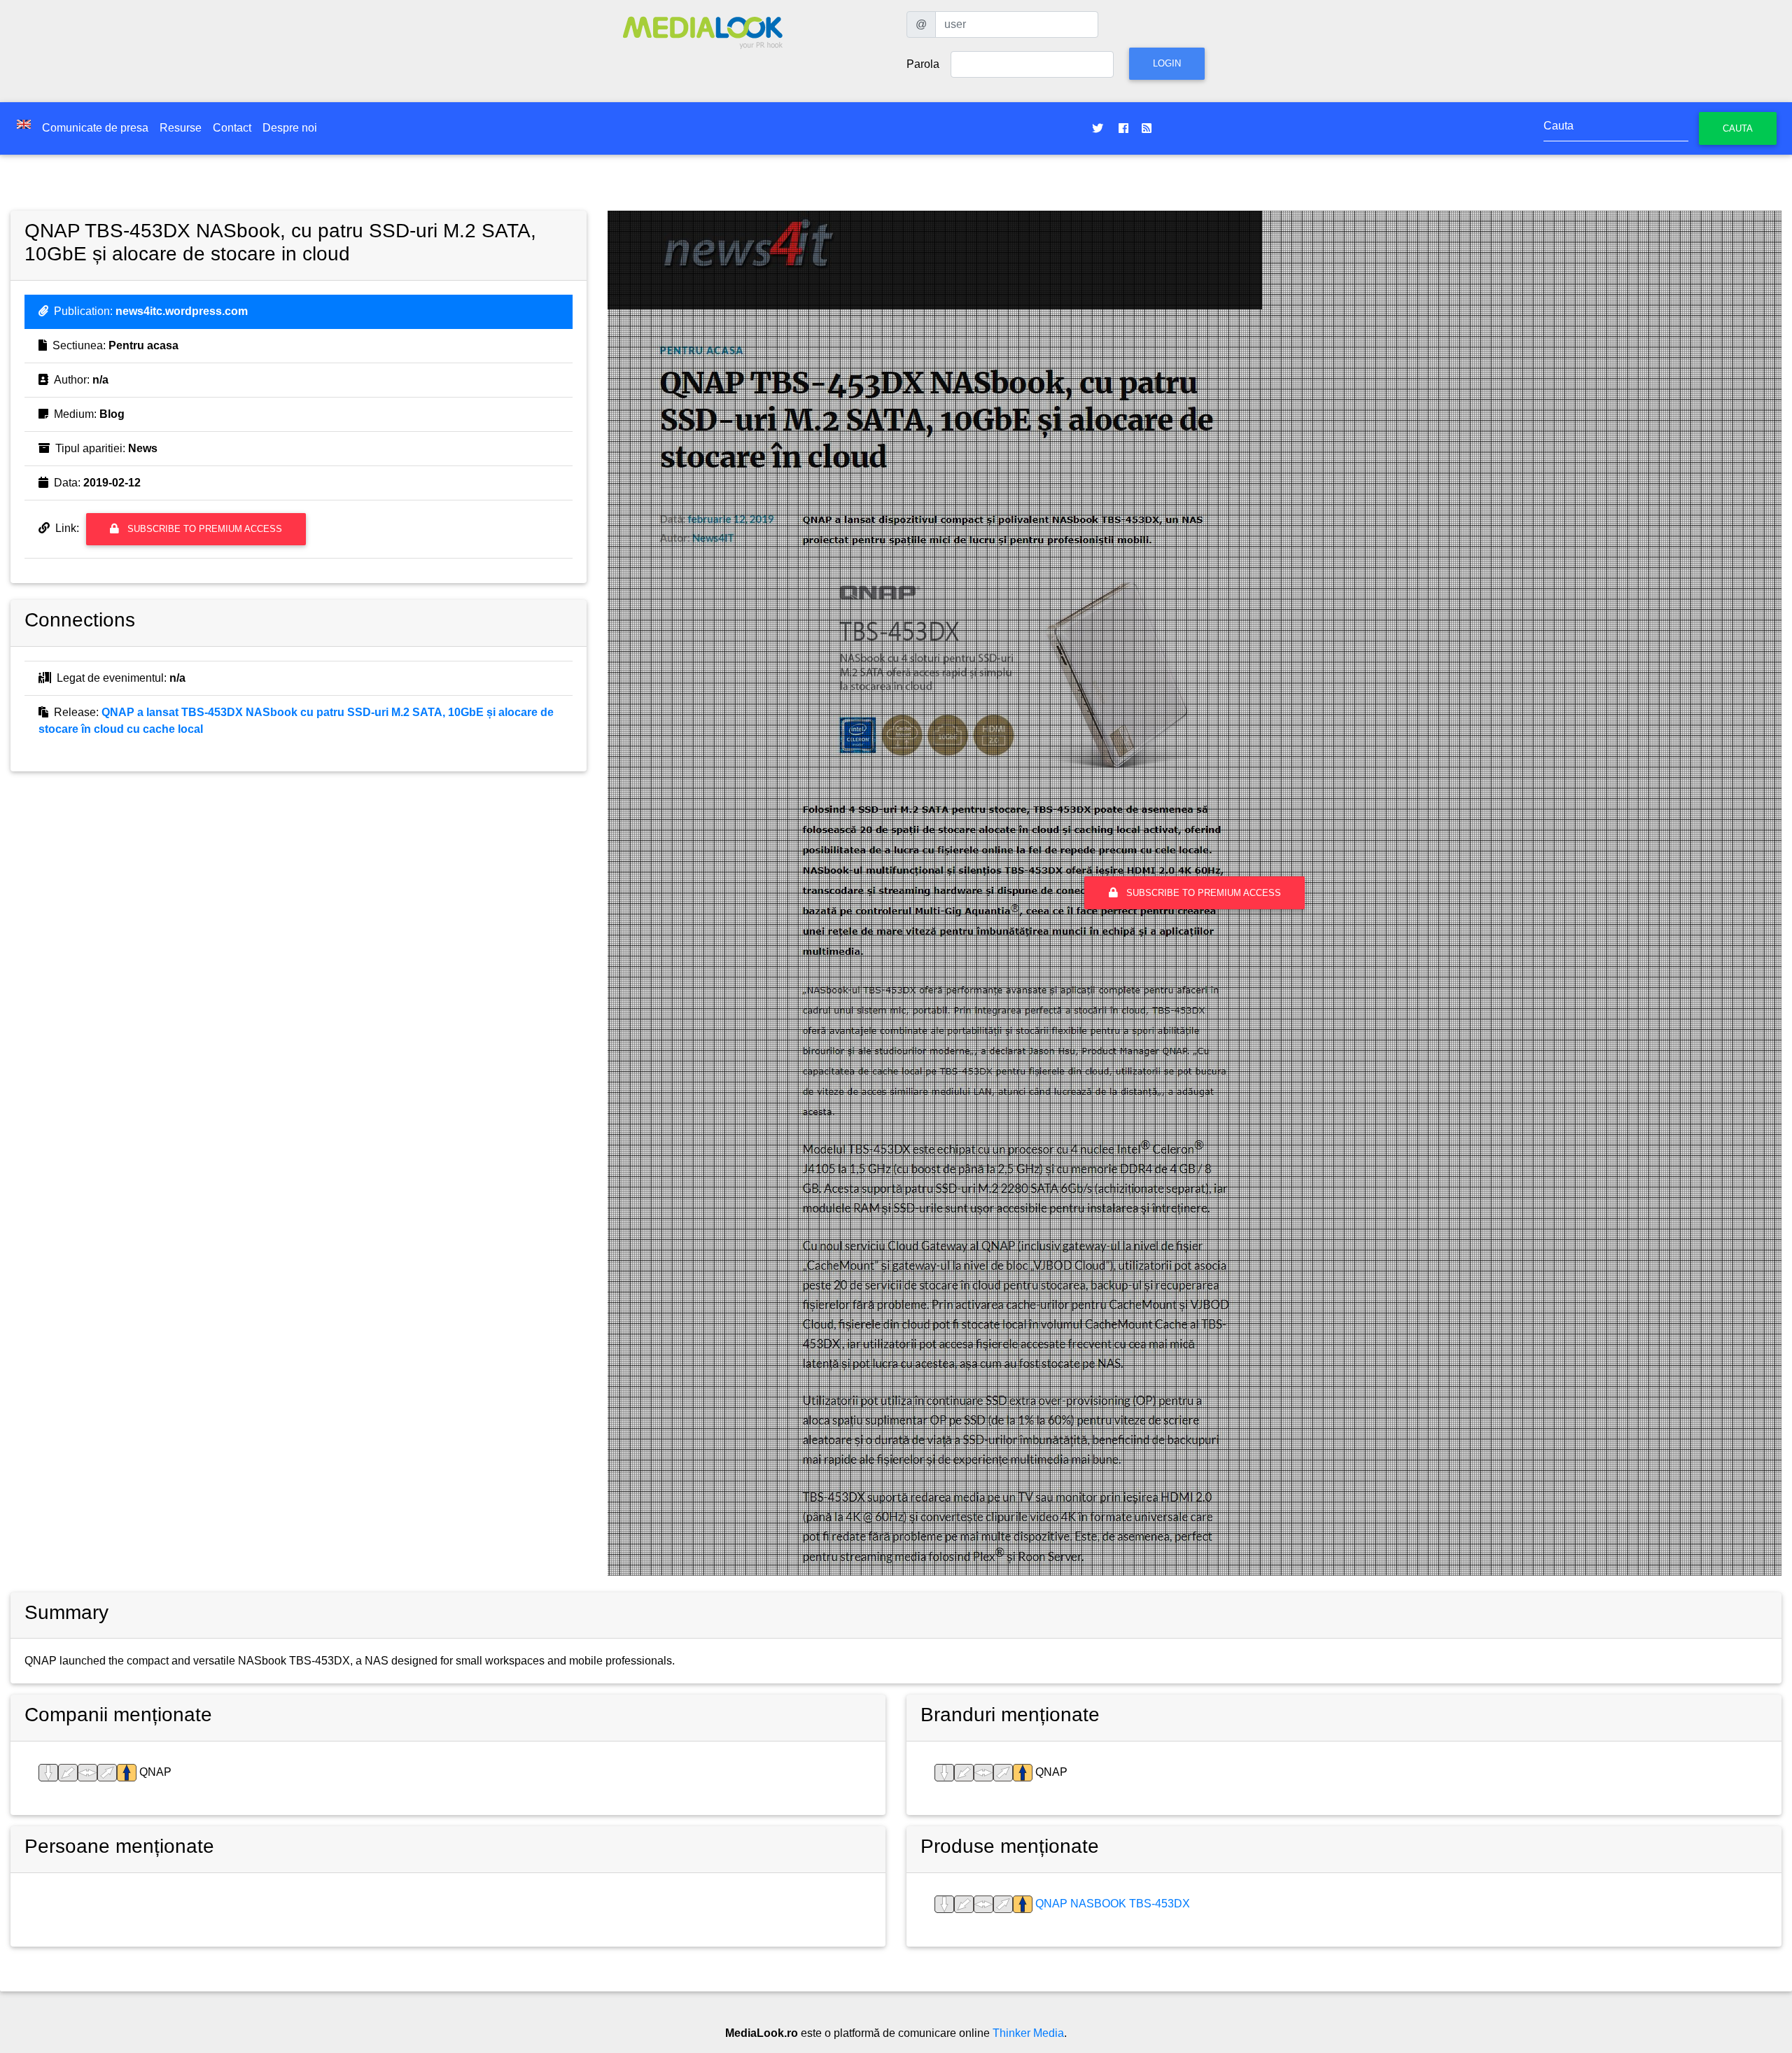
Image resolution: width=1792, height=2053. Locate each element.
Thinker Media (1028, 2033)
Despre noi (290, 128)
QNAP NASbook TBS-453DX (1111, 1904)
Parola (923, 64)
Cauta (1738, 128)
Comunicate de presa (95, 128)
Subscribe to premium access (203, 529)
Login (1167, 63)
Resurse (181, 128)
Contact (232, 128)
